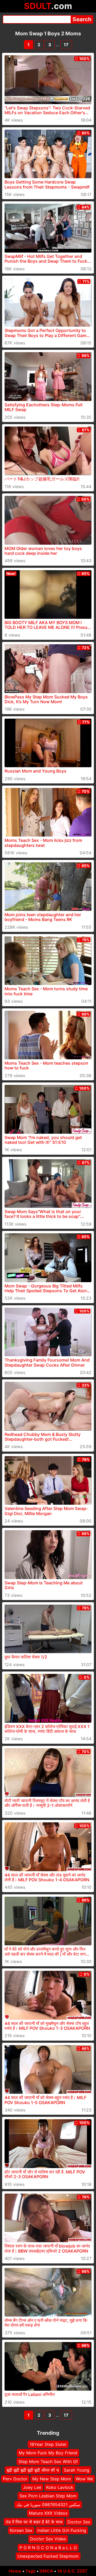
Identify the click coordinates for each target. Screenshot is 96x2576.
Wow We (84, 2479)
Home (15, 2571)
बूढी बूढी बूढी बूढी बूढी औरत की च (33, 2470)
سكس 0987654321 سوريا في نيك (48, 2504)
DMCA (46, 2571)
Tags (30, 2571)
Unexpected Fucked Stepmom (48, 2556)
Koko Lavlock (60, 2487)
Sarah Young (77, 2470)
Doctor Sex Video (48, 2539)
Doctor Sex (79, 2522)
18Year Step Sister (48, 2444)
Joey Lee (32, 2487)
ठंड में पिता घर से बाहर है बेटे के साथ (34, 2522)
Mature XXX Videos (48, 2513)
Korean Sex (21, 2530)
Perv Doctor (15, 2479)
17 (66, 45)
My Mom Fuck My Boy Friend (48, 2453)
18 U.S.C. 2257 (72, 2571)
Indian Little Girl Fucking (62, 2530)
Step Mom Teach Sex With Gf (48, 2462)
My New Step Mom (52, 2479)
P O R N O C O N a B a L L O (48, 2547)
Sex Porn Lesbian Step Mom (48, 2496)
